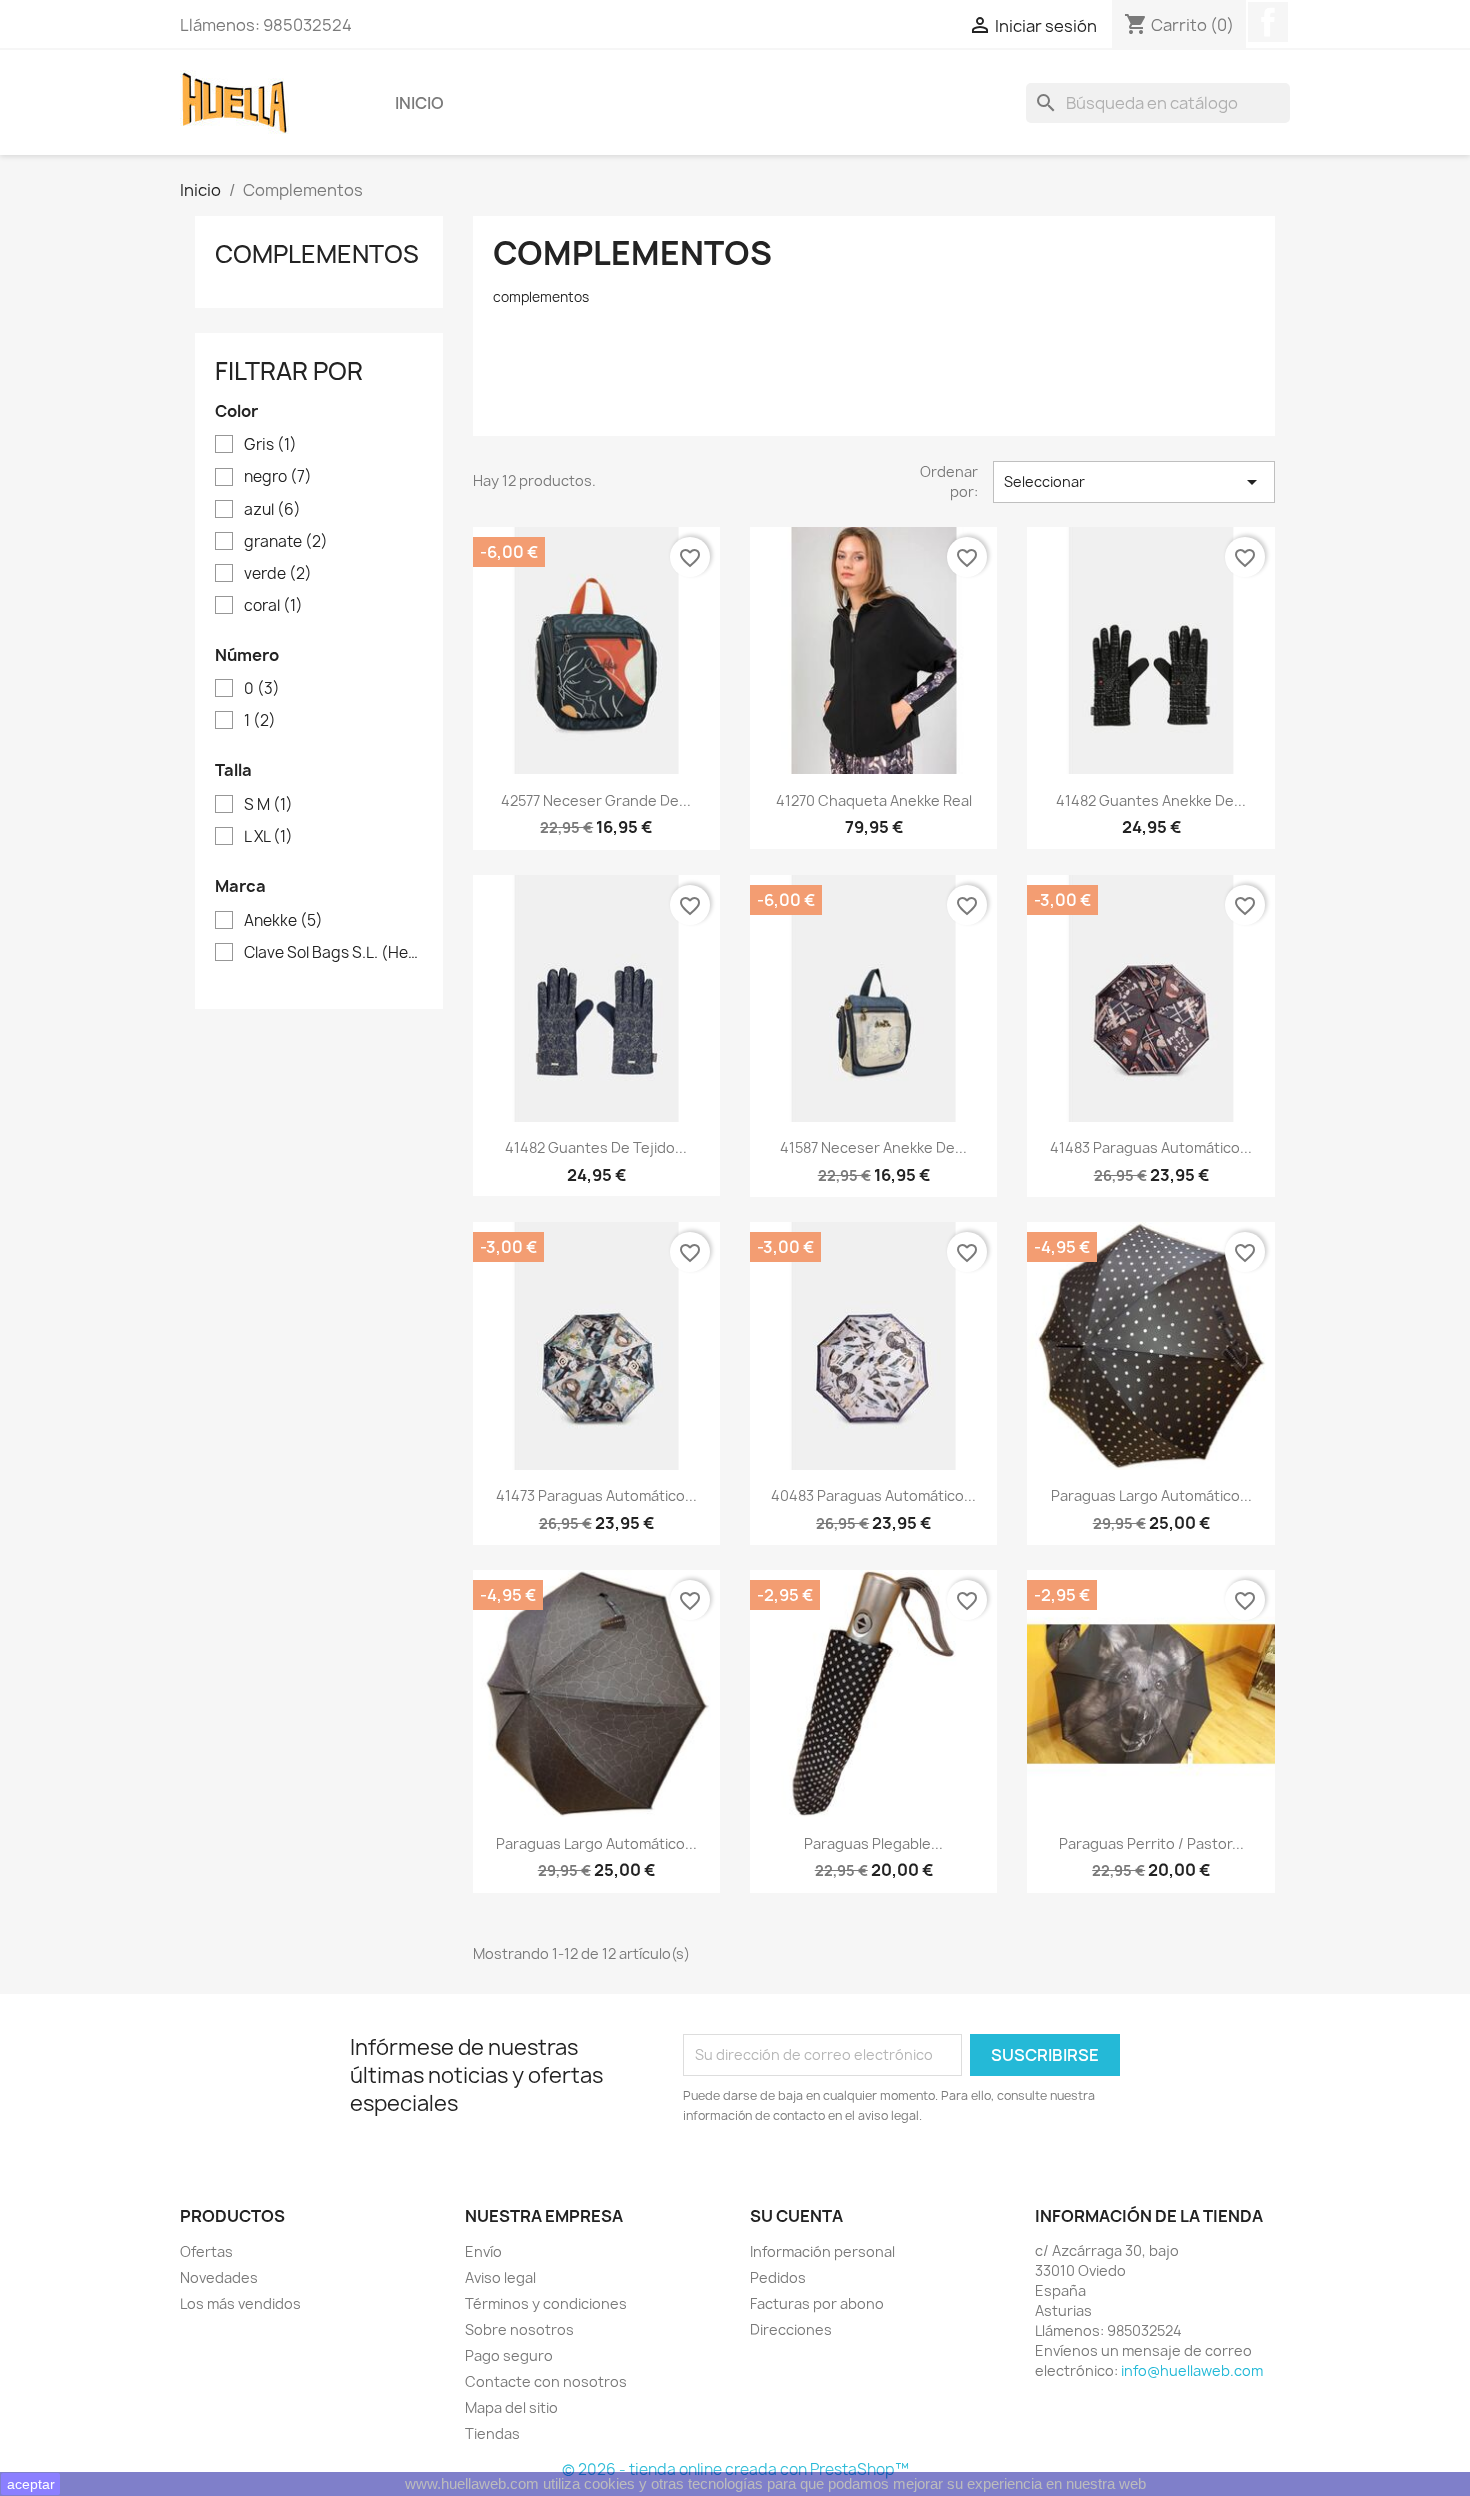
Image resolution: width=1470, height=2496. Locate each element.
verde (278, 574)
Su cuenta (796, 2216)
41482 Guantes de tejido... (596, 1147)
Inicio (419, 103)
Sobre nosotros (519, 2329)
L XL (268, 837)
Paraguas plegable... (873, 1843)
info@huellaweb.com (1192, 2370)
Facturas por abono (817, 2303)
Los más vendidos (240, 2303)
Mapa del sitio (511, 2407)
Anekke (283, 921)
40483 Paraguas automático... (873, 1495)
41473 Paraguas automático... (596, 1495)
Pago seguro (509, 2355)
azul (272, 510)
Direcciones (791, 2329)
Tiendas (492, 2433)
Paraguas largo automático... (1151, 1495)
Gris (270, 445)
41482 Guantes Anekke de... (1151, 800)
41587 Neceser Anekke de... (873, 1147)
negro (278, 477)
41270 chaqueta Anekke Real (874, 800)
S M (268, 805)
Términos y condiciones (546, 2303)
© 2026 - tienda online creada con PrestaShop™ (735, 2469)
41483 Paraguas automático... (1151, 1147)
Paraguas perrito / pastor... (1151, 1843)
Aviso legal (500, 2277)
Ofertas (206, 2251)
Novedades (219, 2277)
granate (286, 542)
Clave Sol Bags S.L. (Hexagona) (333, 953)
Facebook (1268, 22)
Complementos (317, 254)
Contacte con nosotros (546, 2381)
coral (273, 606)
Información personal (822, 2251)
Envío (483, 2251)
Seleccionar (1134, 482)
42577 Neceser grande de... (596, 800)
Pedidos (778, 2277)
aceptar (31, 2484)
